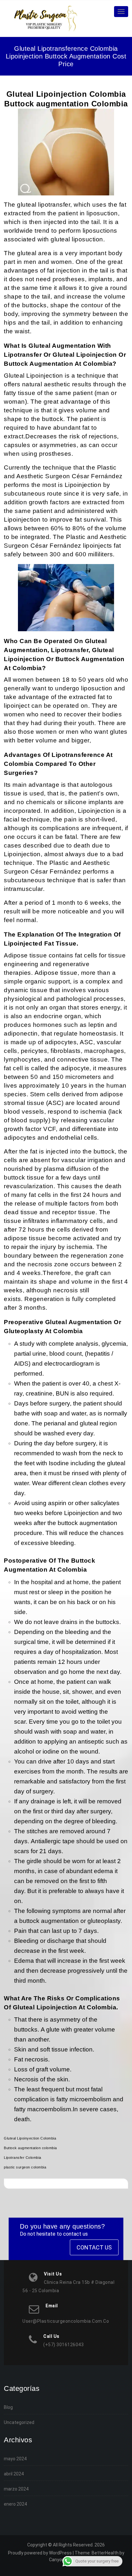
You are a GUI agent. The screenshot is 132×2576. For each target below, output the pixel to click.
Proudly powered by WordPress (40, 2553)
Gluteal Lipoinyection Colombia (30, 2138)
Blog (8, 2407)
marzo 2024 (16, 2489)
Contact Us (94, 2247)
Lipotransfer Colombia (23, 2158)
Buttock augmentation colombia (30, 2148)
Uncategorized (19, 2422)
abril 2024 (14, 2474)
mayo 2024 (15, 2459)
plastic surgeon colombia (25, 2167)
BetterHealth (105, 2553)
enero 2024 (15, 2504)
